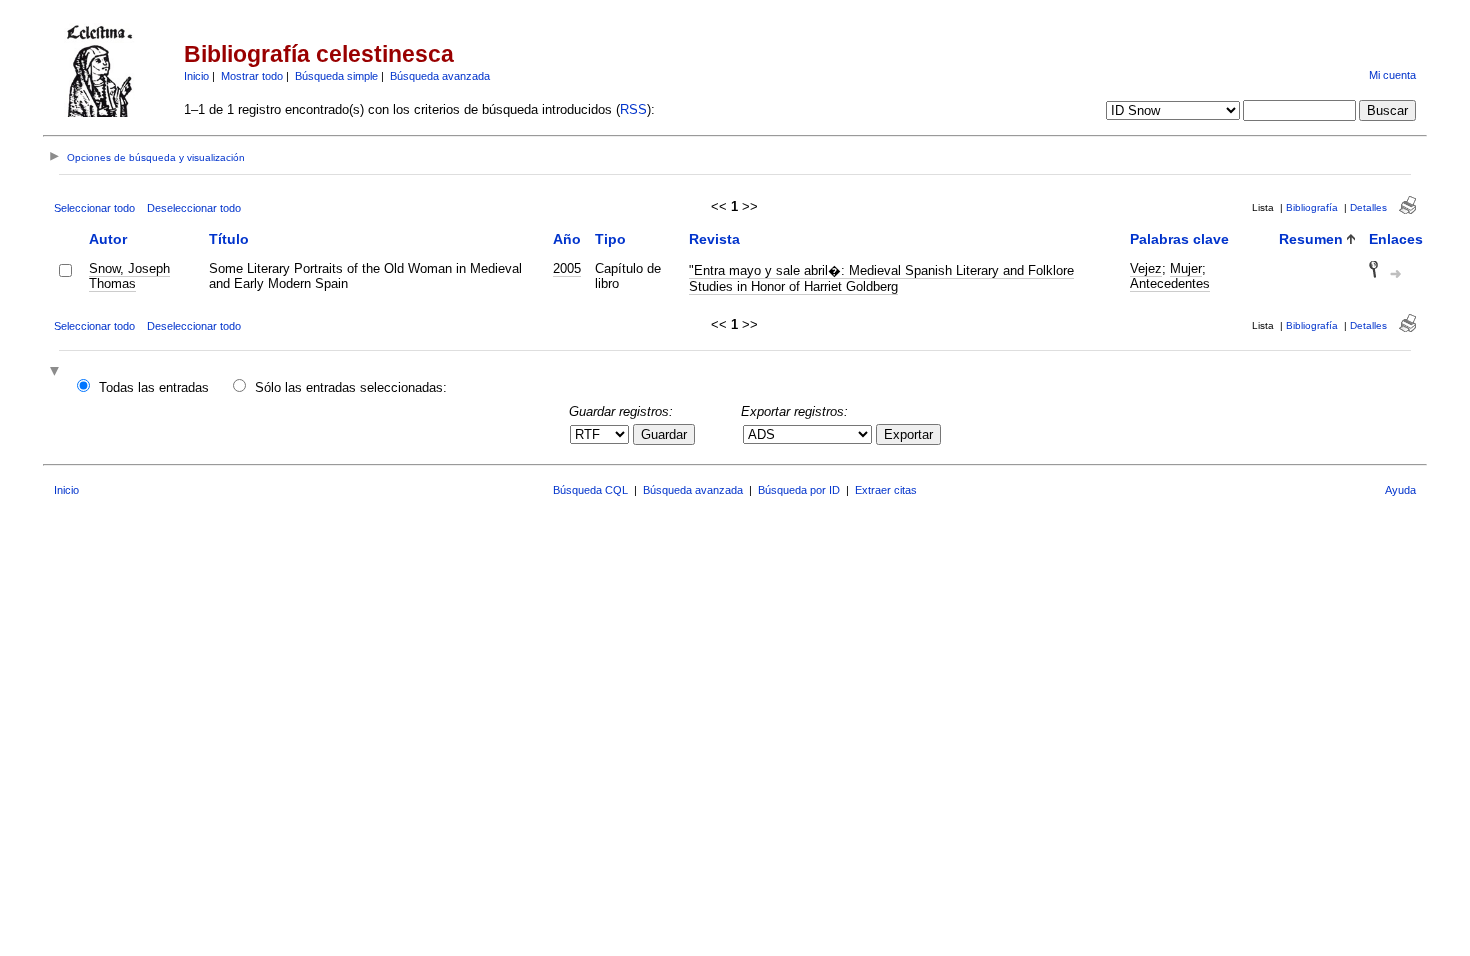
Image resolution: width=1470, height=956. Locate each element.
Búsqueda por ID (799, 490)
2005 (567, 268)
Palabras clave (1179, 239)
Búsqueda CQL (590, 490)
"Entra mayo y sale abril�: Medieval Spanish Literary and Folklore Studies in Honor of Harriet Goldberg (881, 278)
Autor (108, 239)
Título (229, 239)
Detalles (1368, 207)
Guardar (664, 434)
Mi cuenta (1392, 75)
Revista (714, 239)
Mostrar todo (252, 76)
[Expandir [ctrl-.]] (57, 372)
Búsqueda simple (336, 76)
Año (567, 239)
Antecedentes (1170, 283)
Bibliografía (1312, 207)
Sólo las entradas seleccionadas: (351, 387)
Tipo (610, 239)
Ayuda (1400, 490)
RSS (633, 109)
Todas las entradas (154, 387)
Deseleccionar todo (194, 208)
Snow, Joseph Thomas (129, 276)
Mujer (1186, 268)
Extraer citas (886, 490)
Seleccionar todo (94, 208)
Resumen (1311, 239)
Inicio (196, 76)
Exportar (908, 434)
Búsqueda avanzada (440, 76)
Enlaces (1396, 239)
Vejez (1146, 268)
